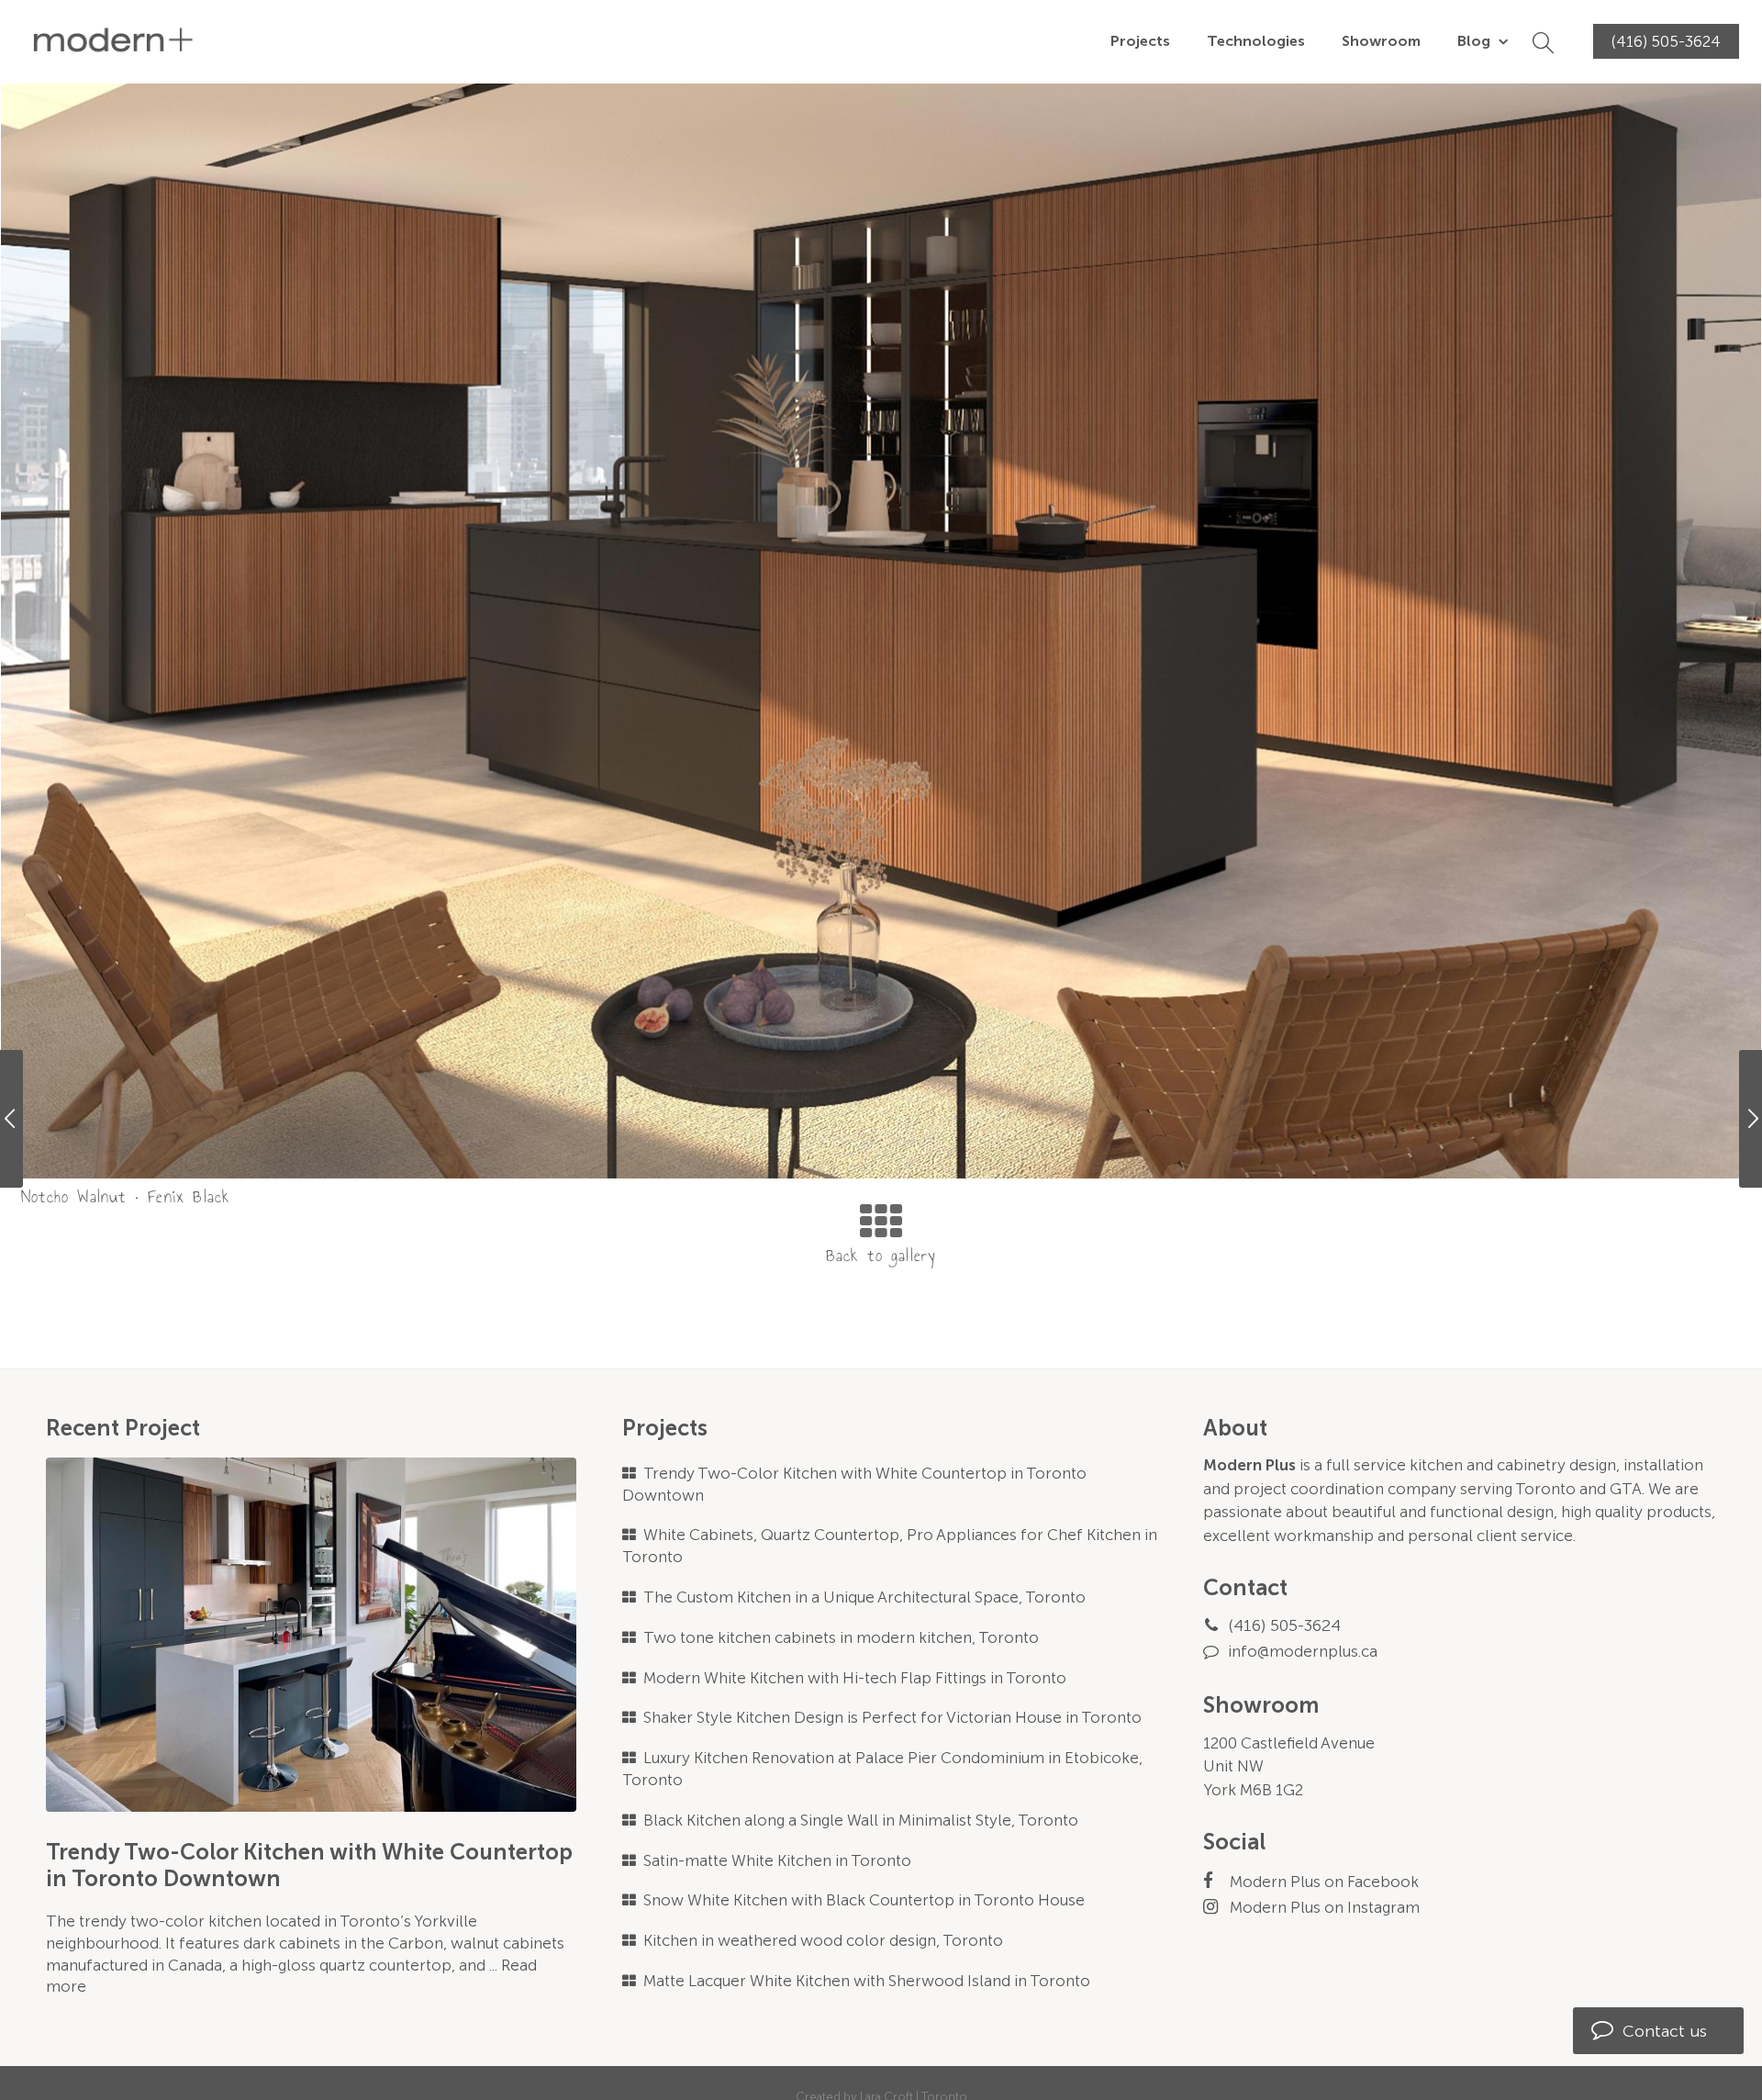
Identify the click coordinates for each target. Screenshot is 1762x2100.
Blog (1476, 41)
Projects (1140, 41)
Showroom (1381, 41)
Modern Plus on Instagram (1325, 1907)
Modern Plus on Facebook (1324, 1882)
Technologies (1256, 41)
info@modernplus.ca (1303, 1651)
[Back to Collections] (881, 1244)
